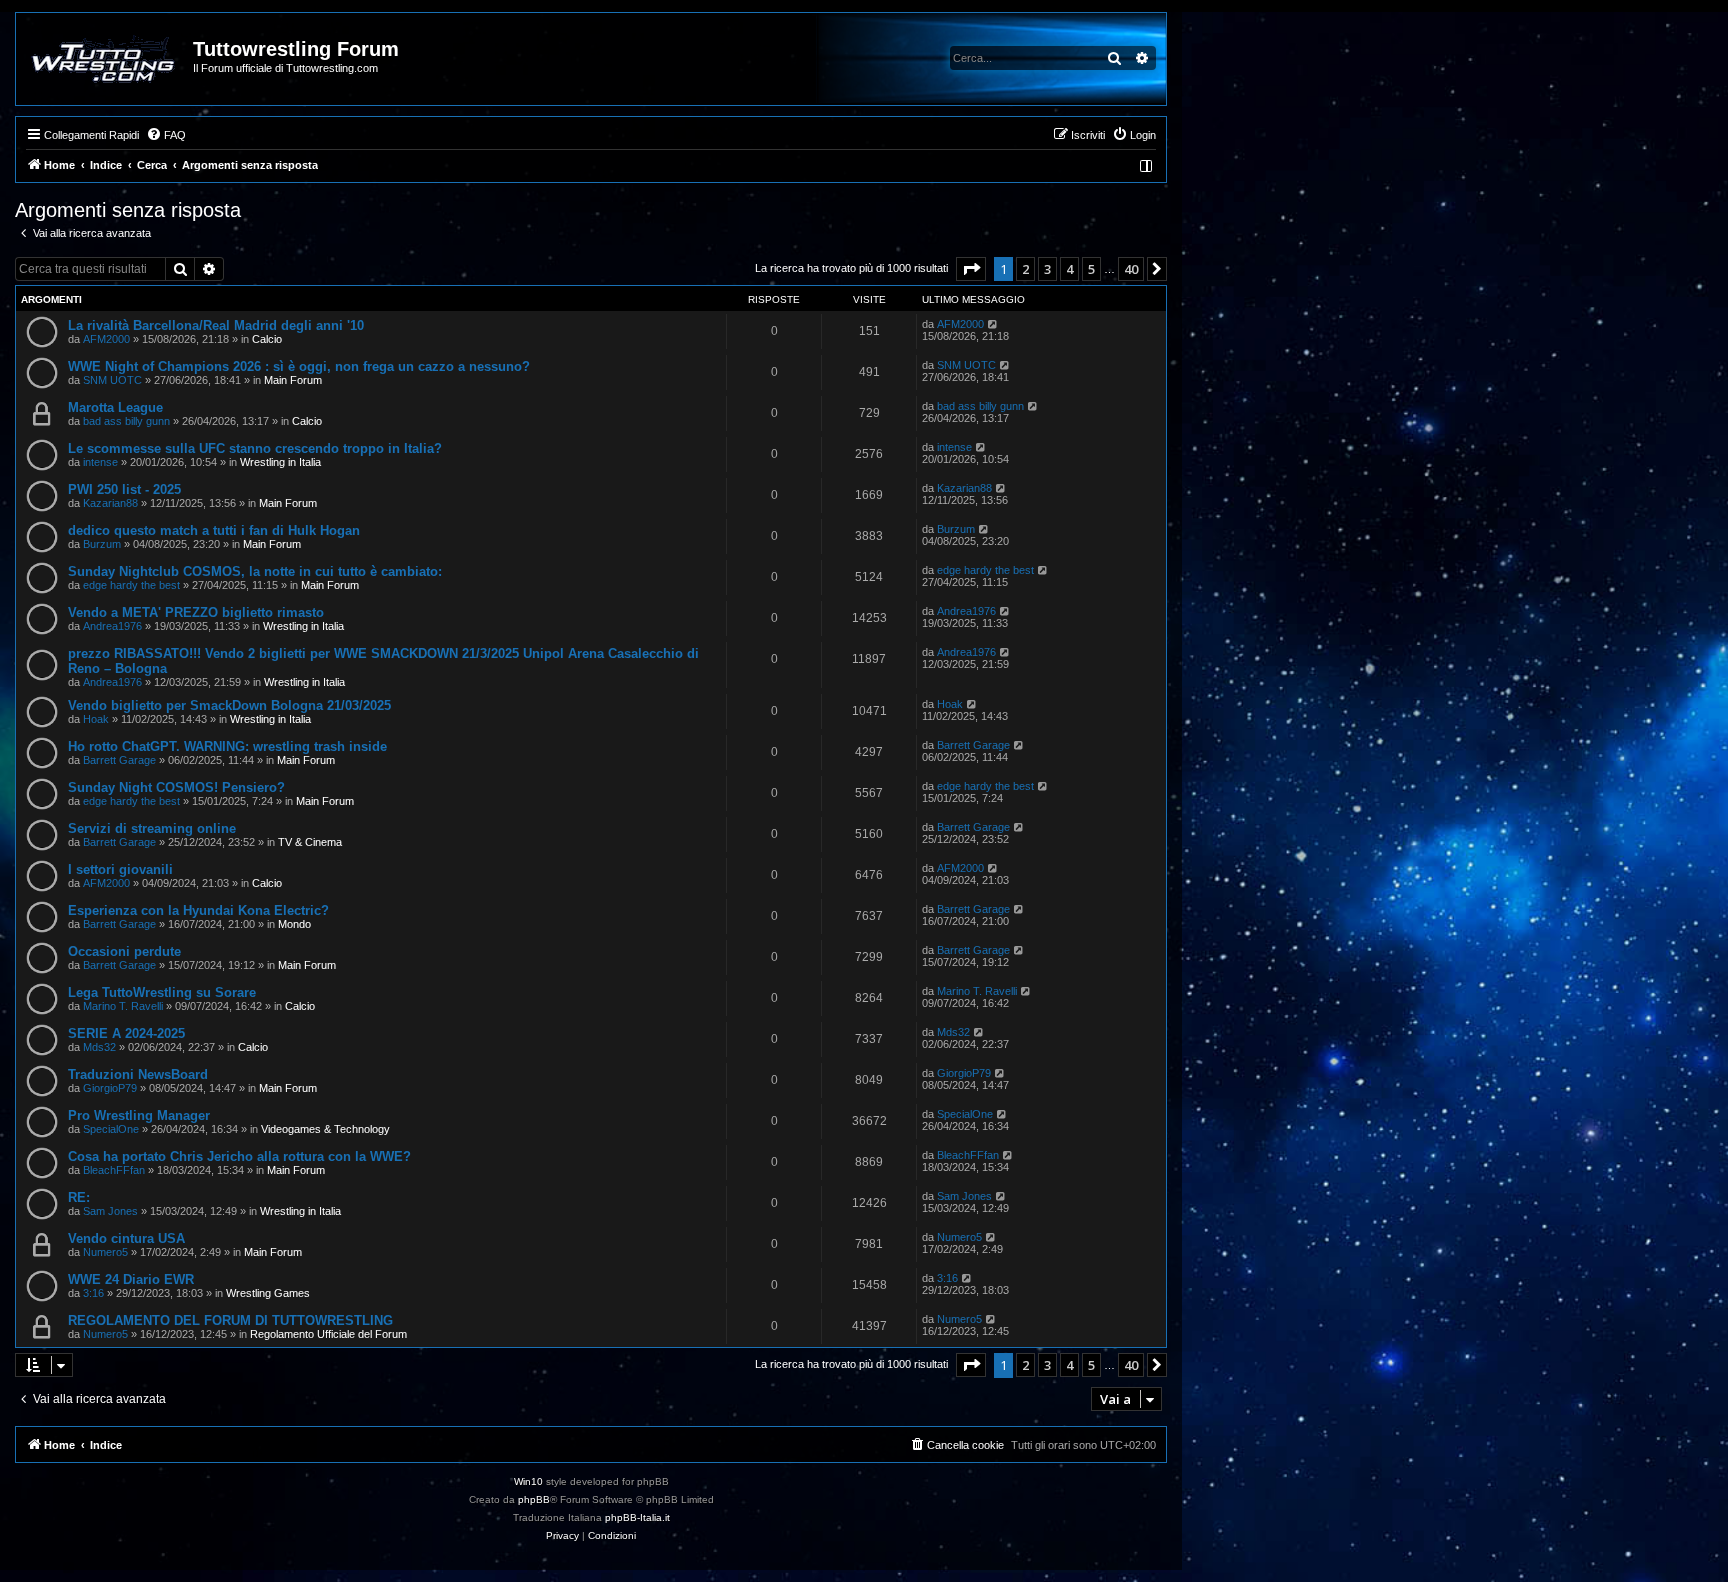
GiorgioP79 (110, 1088)
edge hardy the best (131, 585)
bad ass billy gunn (126, 421)
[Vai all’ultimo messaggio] (993, 324)
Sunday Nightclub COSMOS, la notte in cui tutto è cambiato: (255, 571)
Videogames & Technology (325, 1129)
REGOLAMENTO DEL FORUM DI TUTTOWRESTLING (230, 1320)
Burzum (102, 544)
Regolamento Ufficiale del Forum (328, 1334)
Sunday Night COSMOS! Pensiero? (176, 787)
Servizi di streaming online (152, 828)
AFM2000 (106, 339)
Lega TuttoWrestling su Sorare (162, 992)
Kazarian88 (110, 503)
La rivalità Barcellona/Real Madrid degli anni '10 (216, 325)
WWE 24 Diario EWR (131, 1279)
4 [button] (1069, 269)
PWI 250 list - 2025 (124, 489)
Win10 (528, 1481)
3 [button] (1047, 269)
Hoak (96, 719)
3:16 (93, 1293)
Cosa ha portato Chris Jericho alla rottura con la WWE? (239, 1156)
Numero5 (105, 1252)
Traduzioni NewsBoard (138, 1074)
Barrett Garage (119, 760)
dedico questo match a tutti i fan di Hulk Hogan (214, 530)
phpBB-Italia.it (637, 1517)
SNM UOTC (112, 380)
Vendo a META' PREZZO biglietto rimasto (196, 612)
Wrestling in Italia (280, 462)
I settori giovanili (120, 869)
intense (100, 462)
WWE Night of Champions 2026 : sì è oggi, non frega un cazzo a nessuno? (299, 366)
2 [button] (1025, 269)
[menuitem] (166, 135)
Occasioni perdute (124, 951)
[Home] (105, 59)
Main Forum (293, 380)
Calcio (267, 339)
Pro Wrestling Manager (139, 1115)
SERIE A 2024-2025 (126, 1033)
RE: (79, 1197)
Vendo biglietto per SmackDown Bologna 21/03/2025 (229, 705)
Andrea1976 (112, 626)
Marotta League (115, 407)
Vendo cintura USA (126, 1238)
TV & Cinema (310, 842)
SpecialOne (111, 1129)
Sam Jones (110, 1211)
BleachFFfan (114, 1170)
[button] (971, 269)
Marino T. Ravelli (123, 1006)
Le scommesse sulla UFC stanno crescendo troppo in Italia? (255, 448)
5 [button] (1091, 269)
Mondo (294, 924)
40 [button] (1131, 269)
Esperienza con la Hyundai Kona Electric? (198, 910)
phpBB (534, 1499)
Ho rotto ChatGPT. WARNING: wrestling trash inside (227, 746)
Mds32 (99, 1047)
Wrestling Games (268, 1293)
